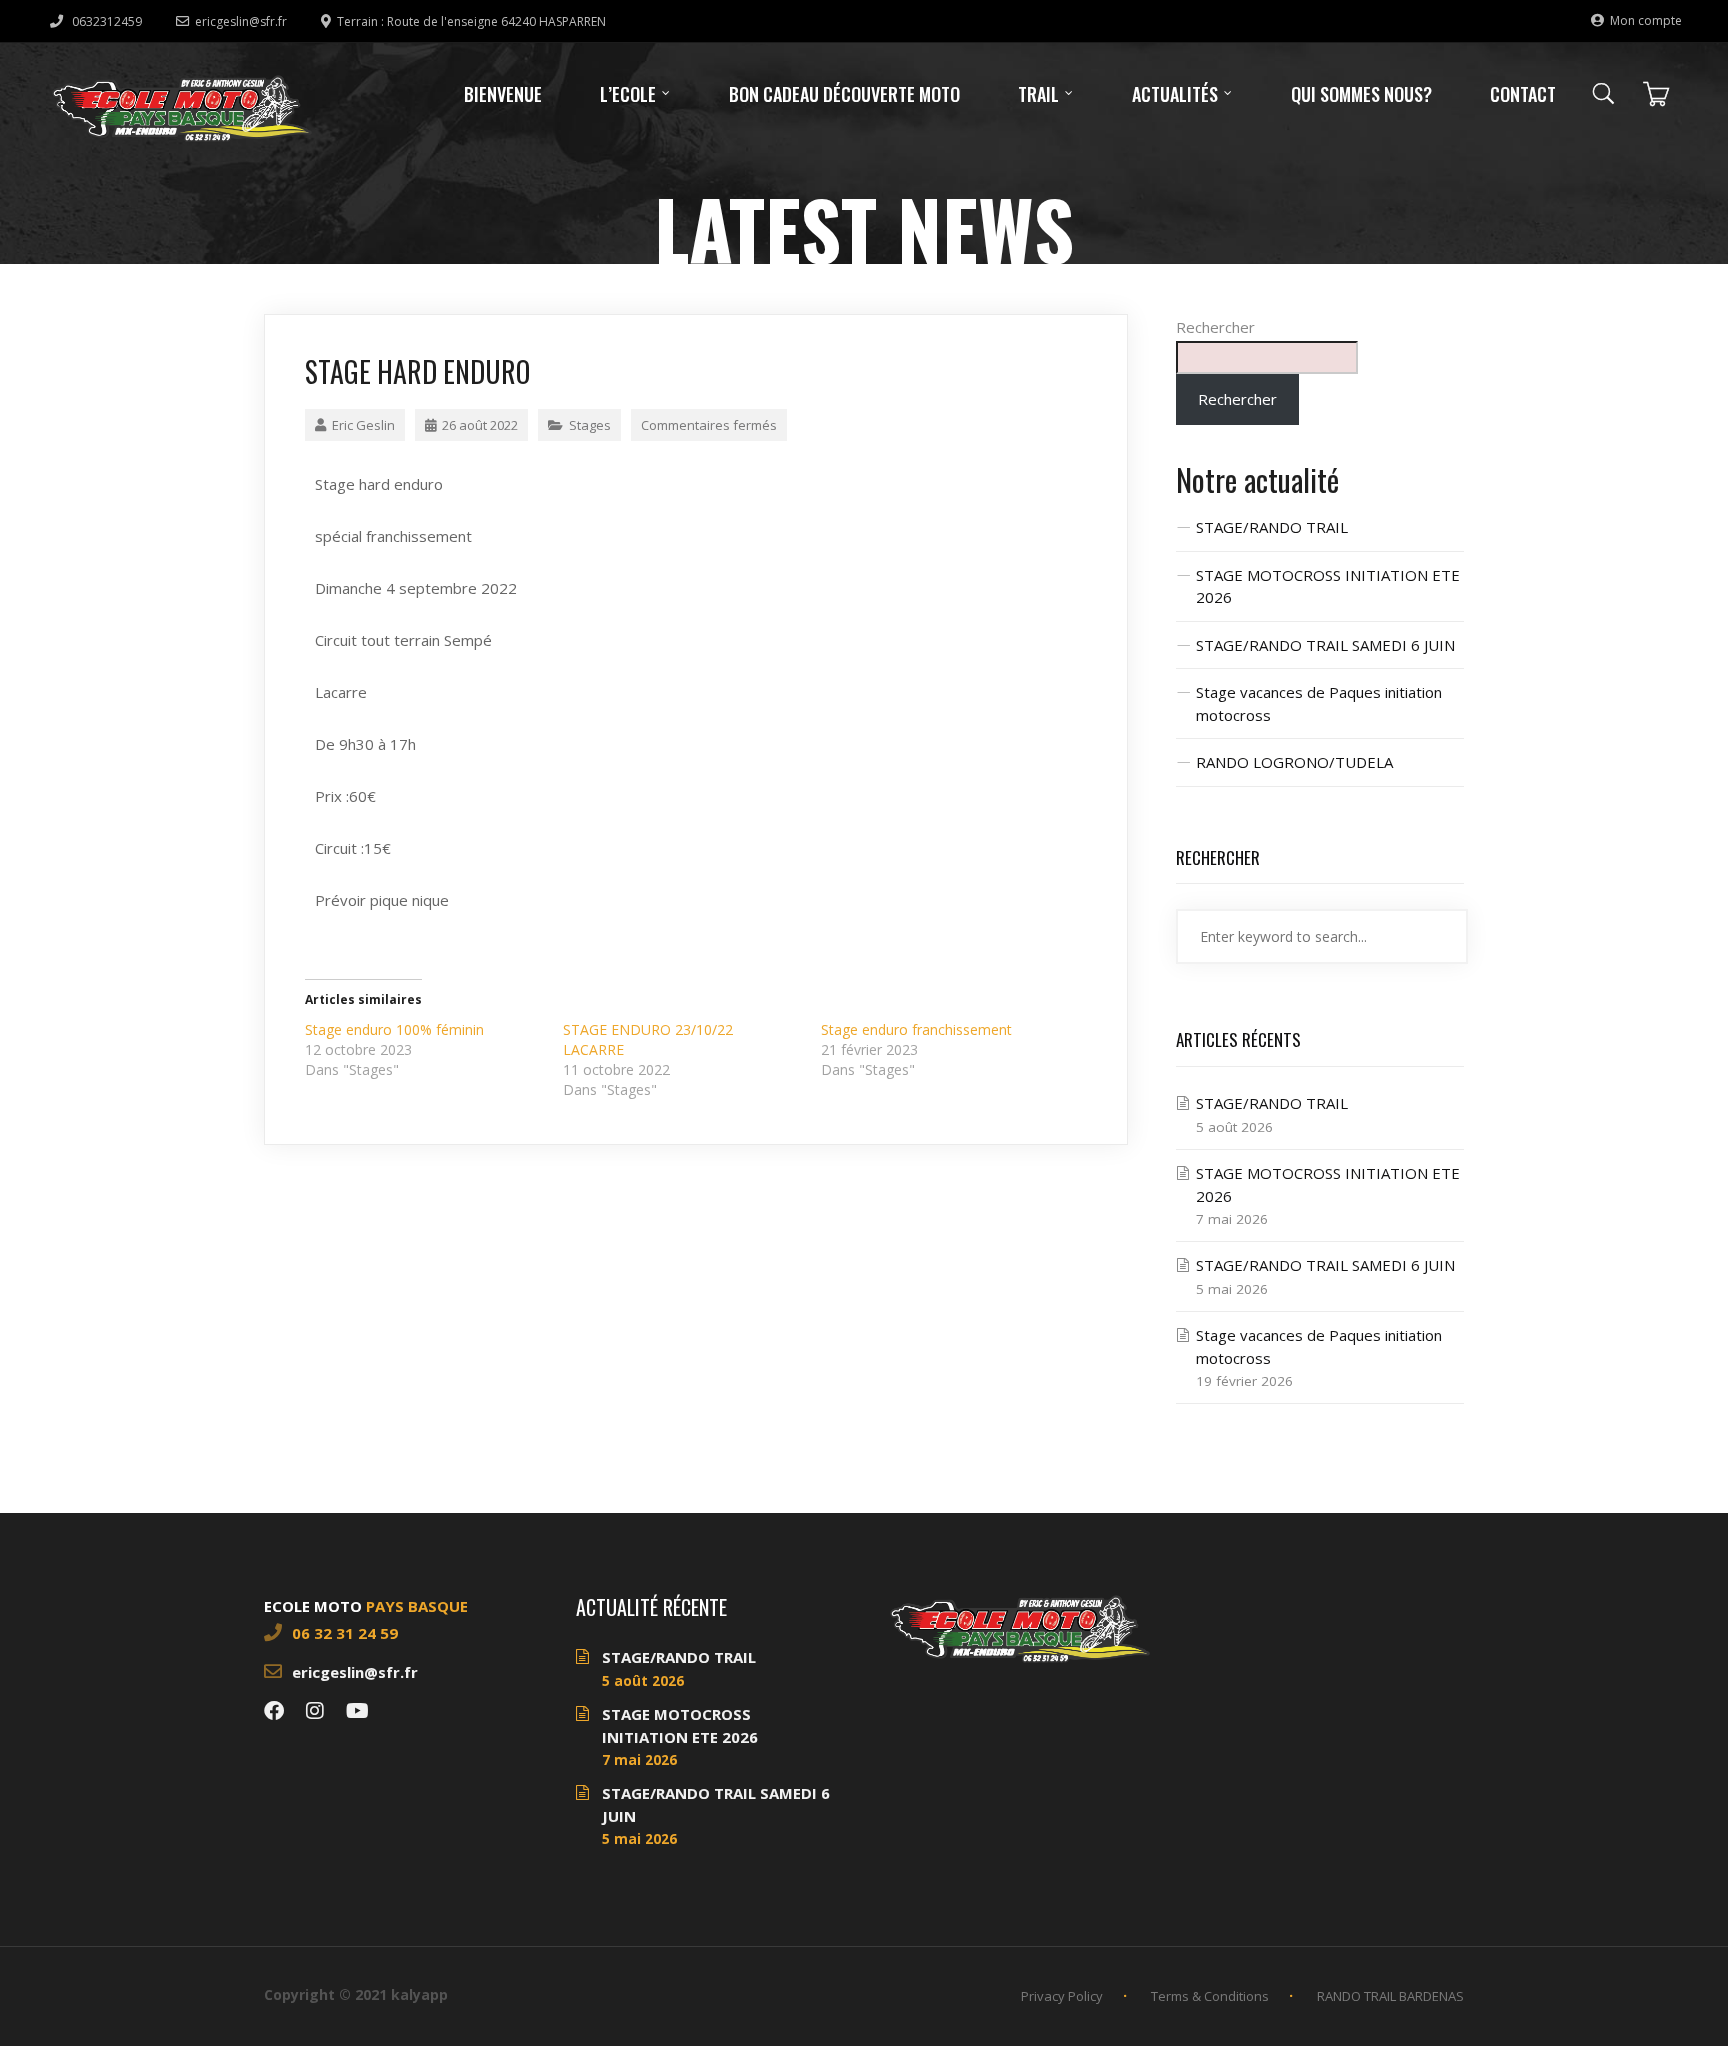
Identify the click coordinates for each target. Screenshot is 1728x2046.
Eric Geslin (363, 425)
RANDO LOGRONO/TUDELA (1294, 762)
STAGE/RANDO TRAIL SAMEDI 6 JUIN (1325, 645)
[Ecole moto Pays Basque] (182, 107)
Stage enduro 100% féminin (394, 1029)
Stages (590, 425)
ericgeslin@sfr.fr (241, 21)
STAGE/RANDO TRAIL (1272, 527)
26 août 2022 (480, 425)
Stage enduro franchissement (916, 1029)
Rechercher (1215, 327)
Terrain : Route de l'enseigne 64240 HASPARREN (471, 21)
